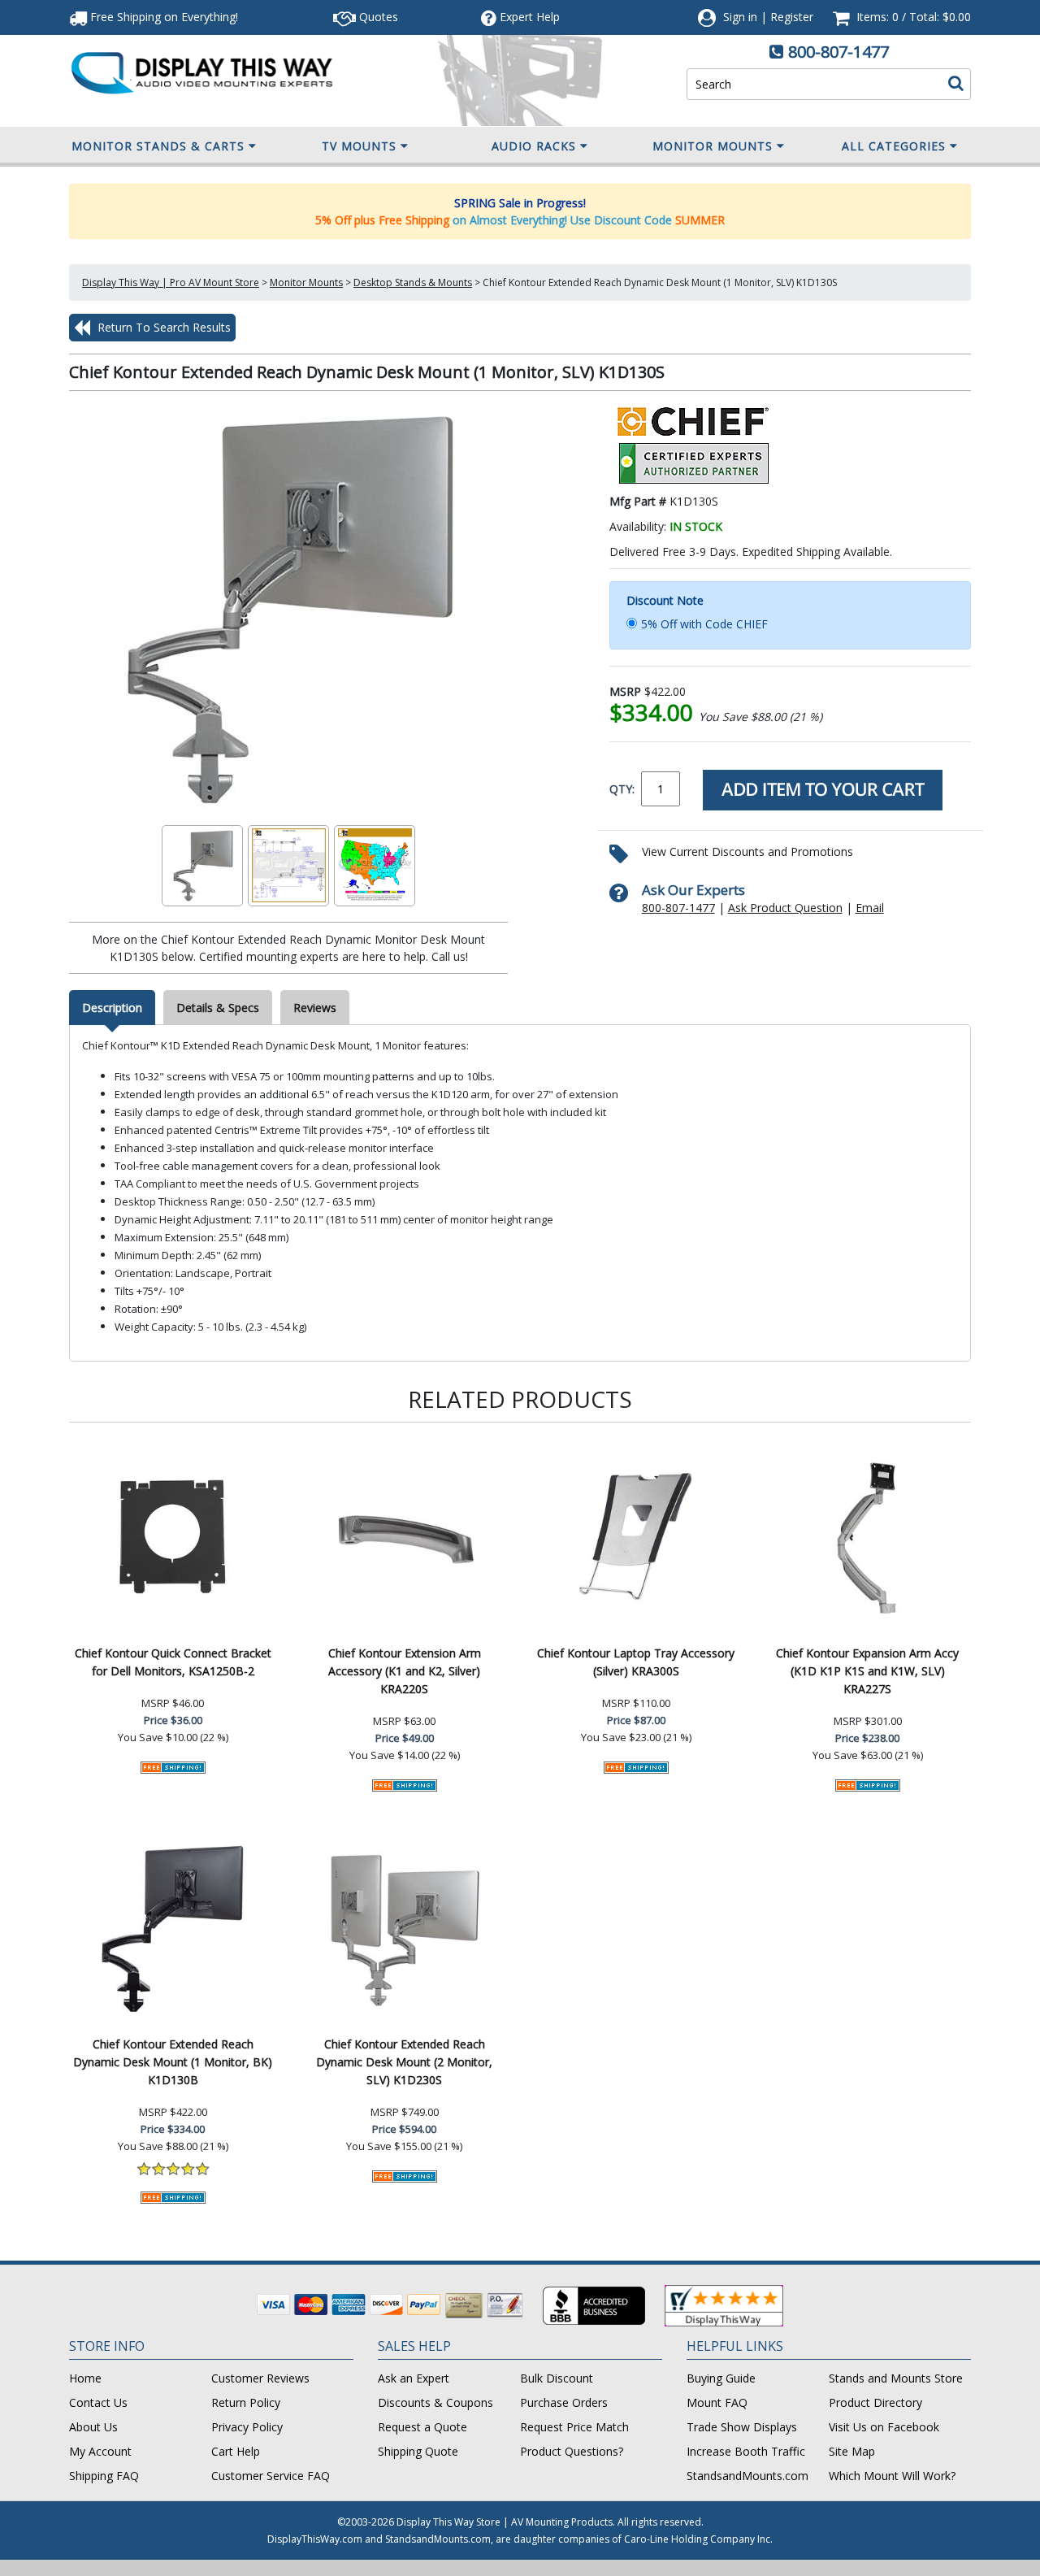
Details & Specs (218, 1008)
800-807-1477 (838, 52)
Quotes (377, 17)
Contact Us (98, 2402)
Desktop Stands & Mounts (413, 282)
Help (530, 17)
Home (85, 2378)
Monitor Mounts (713, 146)
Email (870, 908)
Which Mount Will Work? (892, 2476)
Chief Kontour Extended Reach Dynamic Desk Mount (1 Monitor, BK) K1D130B (173, 2062)
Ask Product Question (785, 908)
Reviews (315, 1008)
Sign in (740, 17)
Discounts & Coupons (435, 2402)
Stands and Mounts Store (896, 2378)
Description (112, 1008)
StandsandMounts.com (747, 2476)
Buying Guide (721, 2378)
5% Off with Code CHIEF (704, 624)
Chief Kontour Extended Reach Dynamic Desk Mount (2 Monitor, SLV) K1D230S (404, 2062)
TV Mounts (359, 146)
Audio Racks (534, 146)
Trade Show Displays (742, 2427)
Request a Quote (422, 2427)
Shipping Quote (418, 2451)
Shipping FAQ (104, 2476)
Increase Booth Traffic (746, 2451)
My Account (100, 2451)
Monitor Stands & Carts (158, 146)
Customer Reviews (260, 2378)
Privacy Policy (247, 2427)
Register (792, 17)
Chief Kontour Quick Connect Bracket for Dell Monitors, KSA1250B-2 (173, 1662)
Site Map (852, 2451)
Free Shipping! (162, 17)
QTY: (622, 789)
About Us (93, 2427)
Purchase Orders (564, 2402)
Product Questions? (572, 2451)
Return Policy (246, 2402)
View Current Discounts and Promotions (747, 851)
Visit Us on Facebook (884, 2427)
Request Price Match (574, 2427)
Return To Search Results (162, 327)
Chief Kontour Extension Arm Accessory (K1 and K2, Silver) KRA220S (405, 1671)
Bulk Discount (557, 2378)
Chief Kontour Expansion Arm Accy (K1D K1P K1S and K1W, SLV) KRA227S (867, 1671)
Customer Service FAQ (271, 2476)
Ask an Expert (414, 2378)
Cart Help (236, 2451)
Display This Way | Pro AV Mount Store (171, 282)
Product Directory (875, 2402)
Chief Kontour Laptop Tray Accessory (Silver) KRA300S (636, 1662)
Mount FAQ (717, 2402)
